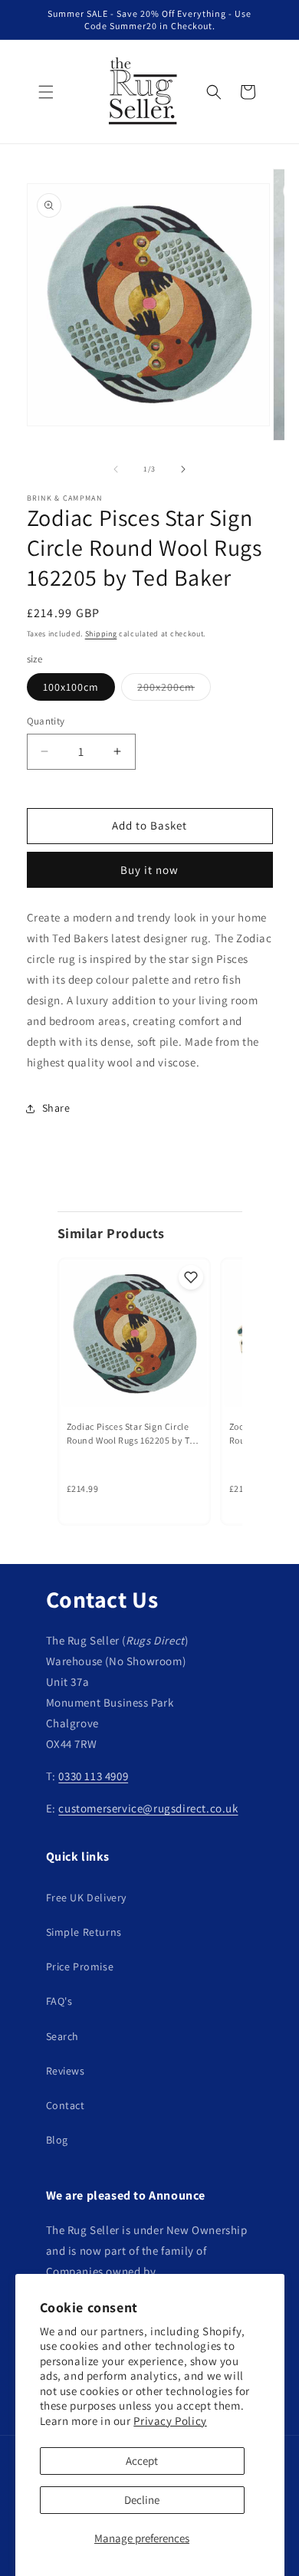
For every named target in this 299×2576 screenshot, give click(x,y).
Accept (142, 2461)
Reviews (66, 2071)
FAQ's (59, 2001)
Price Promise (80, 1967)
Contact (66, 2105)
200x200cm (174, 690)
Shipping (101, 634)
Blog (57, 2140)
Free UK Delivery (87, 1898)
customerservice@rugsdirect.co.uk (148, 1808)
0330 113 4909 (93, 1776)
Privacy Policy (170, 2421)
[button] (46, 92)
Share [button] (56, 1108)
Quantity (46, 721)
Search (63, 2036)
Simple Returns (84, 1932)
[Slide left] (116, 469)
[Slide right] (183, 469)
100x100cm (71, 687)
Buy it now (149, 870)
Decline (142, 2500)
